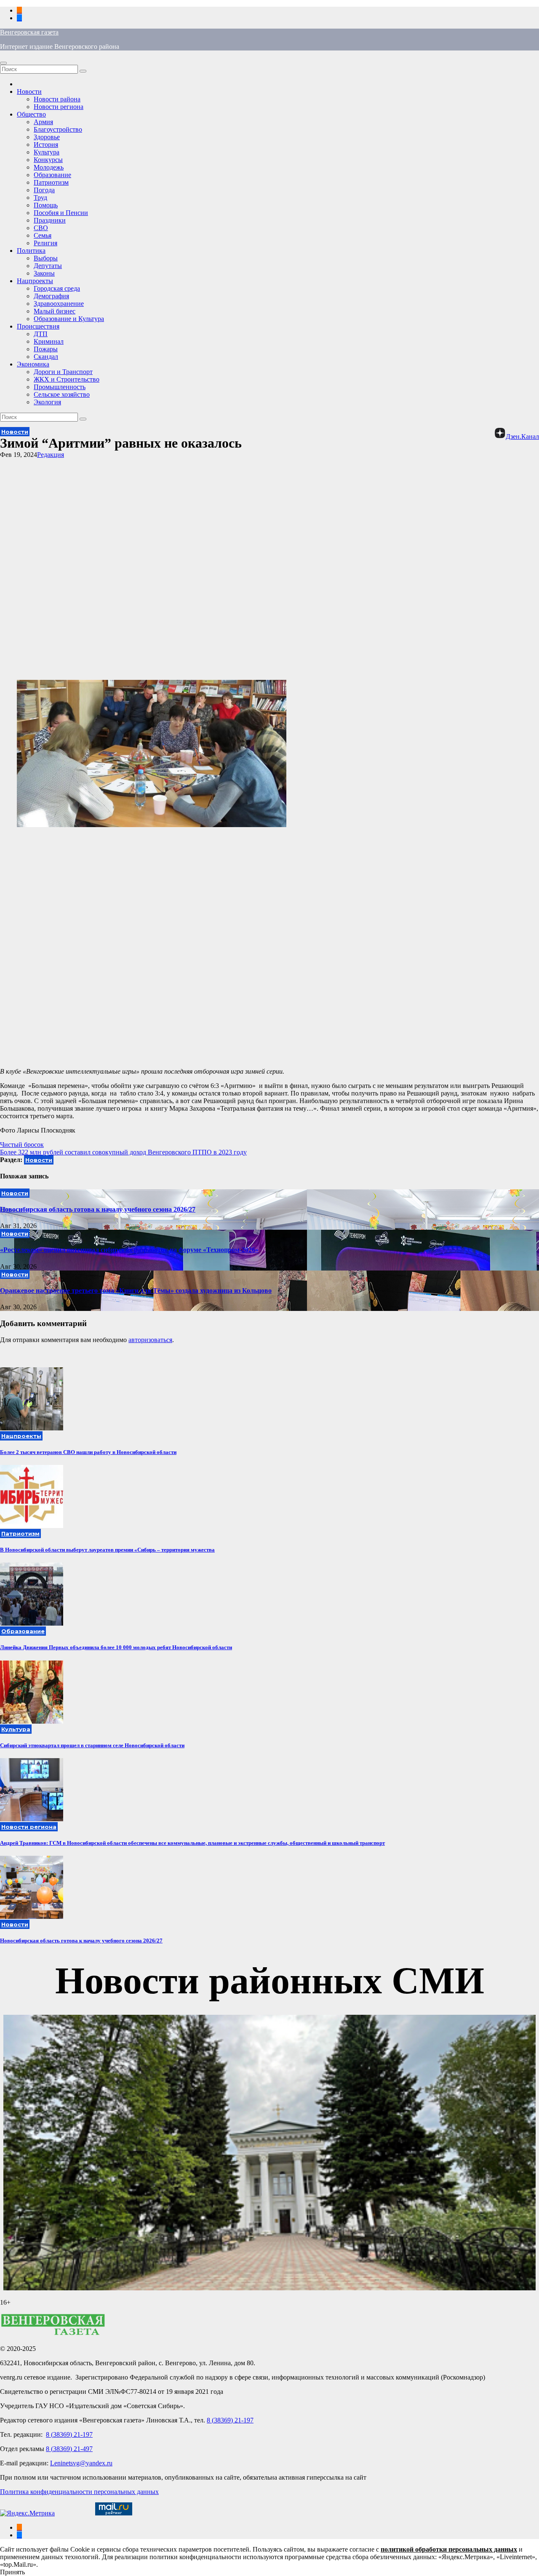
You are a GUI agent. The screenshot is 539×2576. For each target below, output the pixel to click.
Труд (40, 198)
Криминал (49, 341)
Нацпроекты (35, 281)
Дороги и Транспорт (63, 372)
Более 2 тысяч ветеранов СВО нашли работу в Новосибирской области (88, 1452)
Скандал (46, 357)
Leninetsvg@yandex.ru (81, 2463)
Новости (29, 92)
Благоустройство (58, 129)
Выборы (46, 258)
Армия (43, 122)
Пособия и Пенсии (61, 213)
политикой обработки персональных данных (449, 2549)
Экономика (33, 364)
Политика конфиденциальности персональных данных (79, 2492)
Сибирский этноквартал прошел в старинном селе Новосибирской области (92, 1745)
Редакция (51, 455)
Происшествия (38, 326)
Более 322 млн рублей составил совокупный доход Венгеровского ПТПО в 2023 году (123, 1152)
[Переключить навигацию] (3, 63)
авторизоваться (150, 1340)
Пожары (46, 349)
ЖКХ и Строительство (67, 379)
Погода (44, 190)
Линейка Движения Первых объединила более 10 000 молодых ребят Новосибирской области (116, 1647)
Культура (47, 152)
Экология (47, 402)
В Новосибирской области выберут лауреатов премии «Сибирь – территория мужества (107, 1550)
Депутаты (48, 266)
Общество (31, 114)
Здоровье (47, 137)
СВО (41, 228)
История (46, 145)
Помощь (46, 205)
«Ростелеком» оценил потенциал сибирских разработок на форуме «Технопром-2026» (129, 1250)
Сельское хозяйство (62, 394)
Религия (45, 243)
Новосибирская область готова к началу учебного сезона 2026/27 (98, 1209)
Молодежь (49, 167)
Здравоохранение (59, 304)
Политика (31, 251)
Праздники (50, 220)
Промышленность (60, 387)
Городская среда (57, 288)
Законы (44, 273)
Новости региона (59, 107)
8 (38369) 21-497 (69, 2449)
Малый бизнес (55, 311)
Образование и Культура (69, 319)
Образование (52, 175)
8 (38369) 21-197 (230, 2420)
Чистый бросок (22, 1145)
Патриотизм (51, 182)
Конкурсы (48, 160)
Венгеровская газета (29, 32)
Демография (51, 296)
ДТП (41, 334)
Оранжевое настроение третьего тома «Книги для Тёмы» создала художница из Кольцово (136, 1291)
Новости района (57, 99)
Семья (43, 235)
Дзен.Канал (522, 436)
